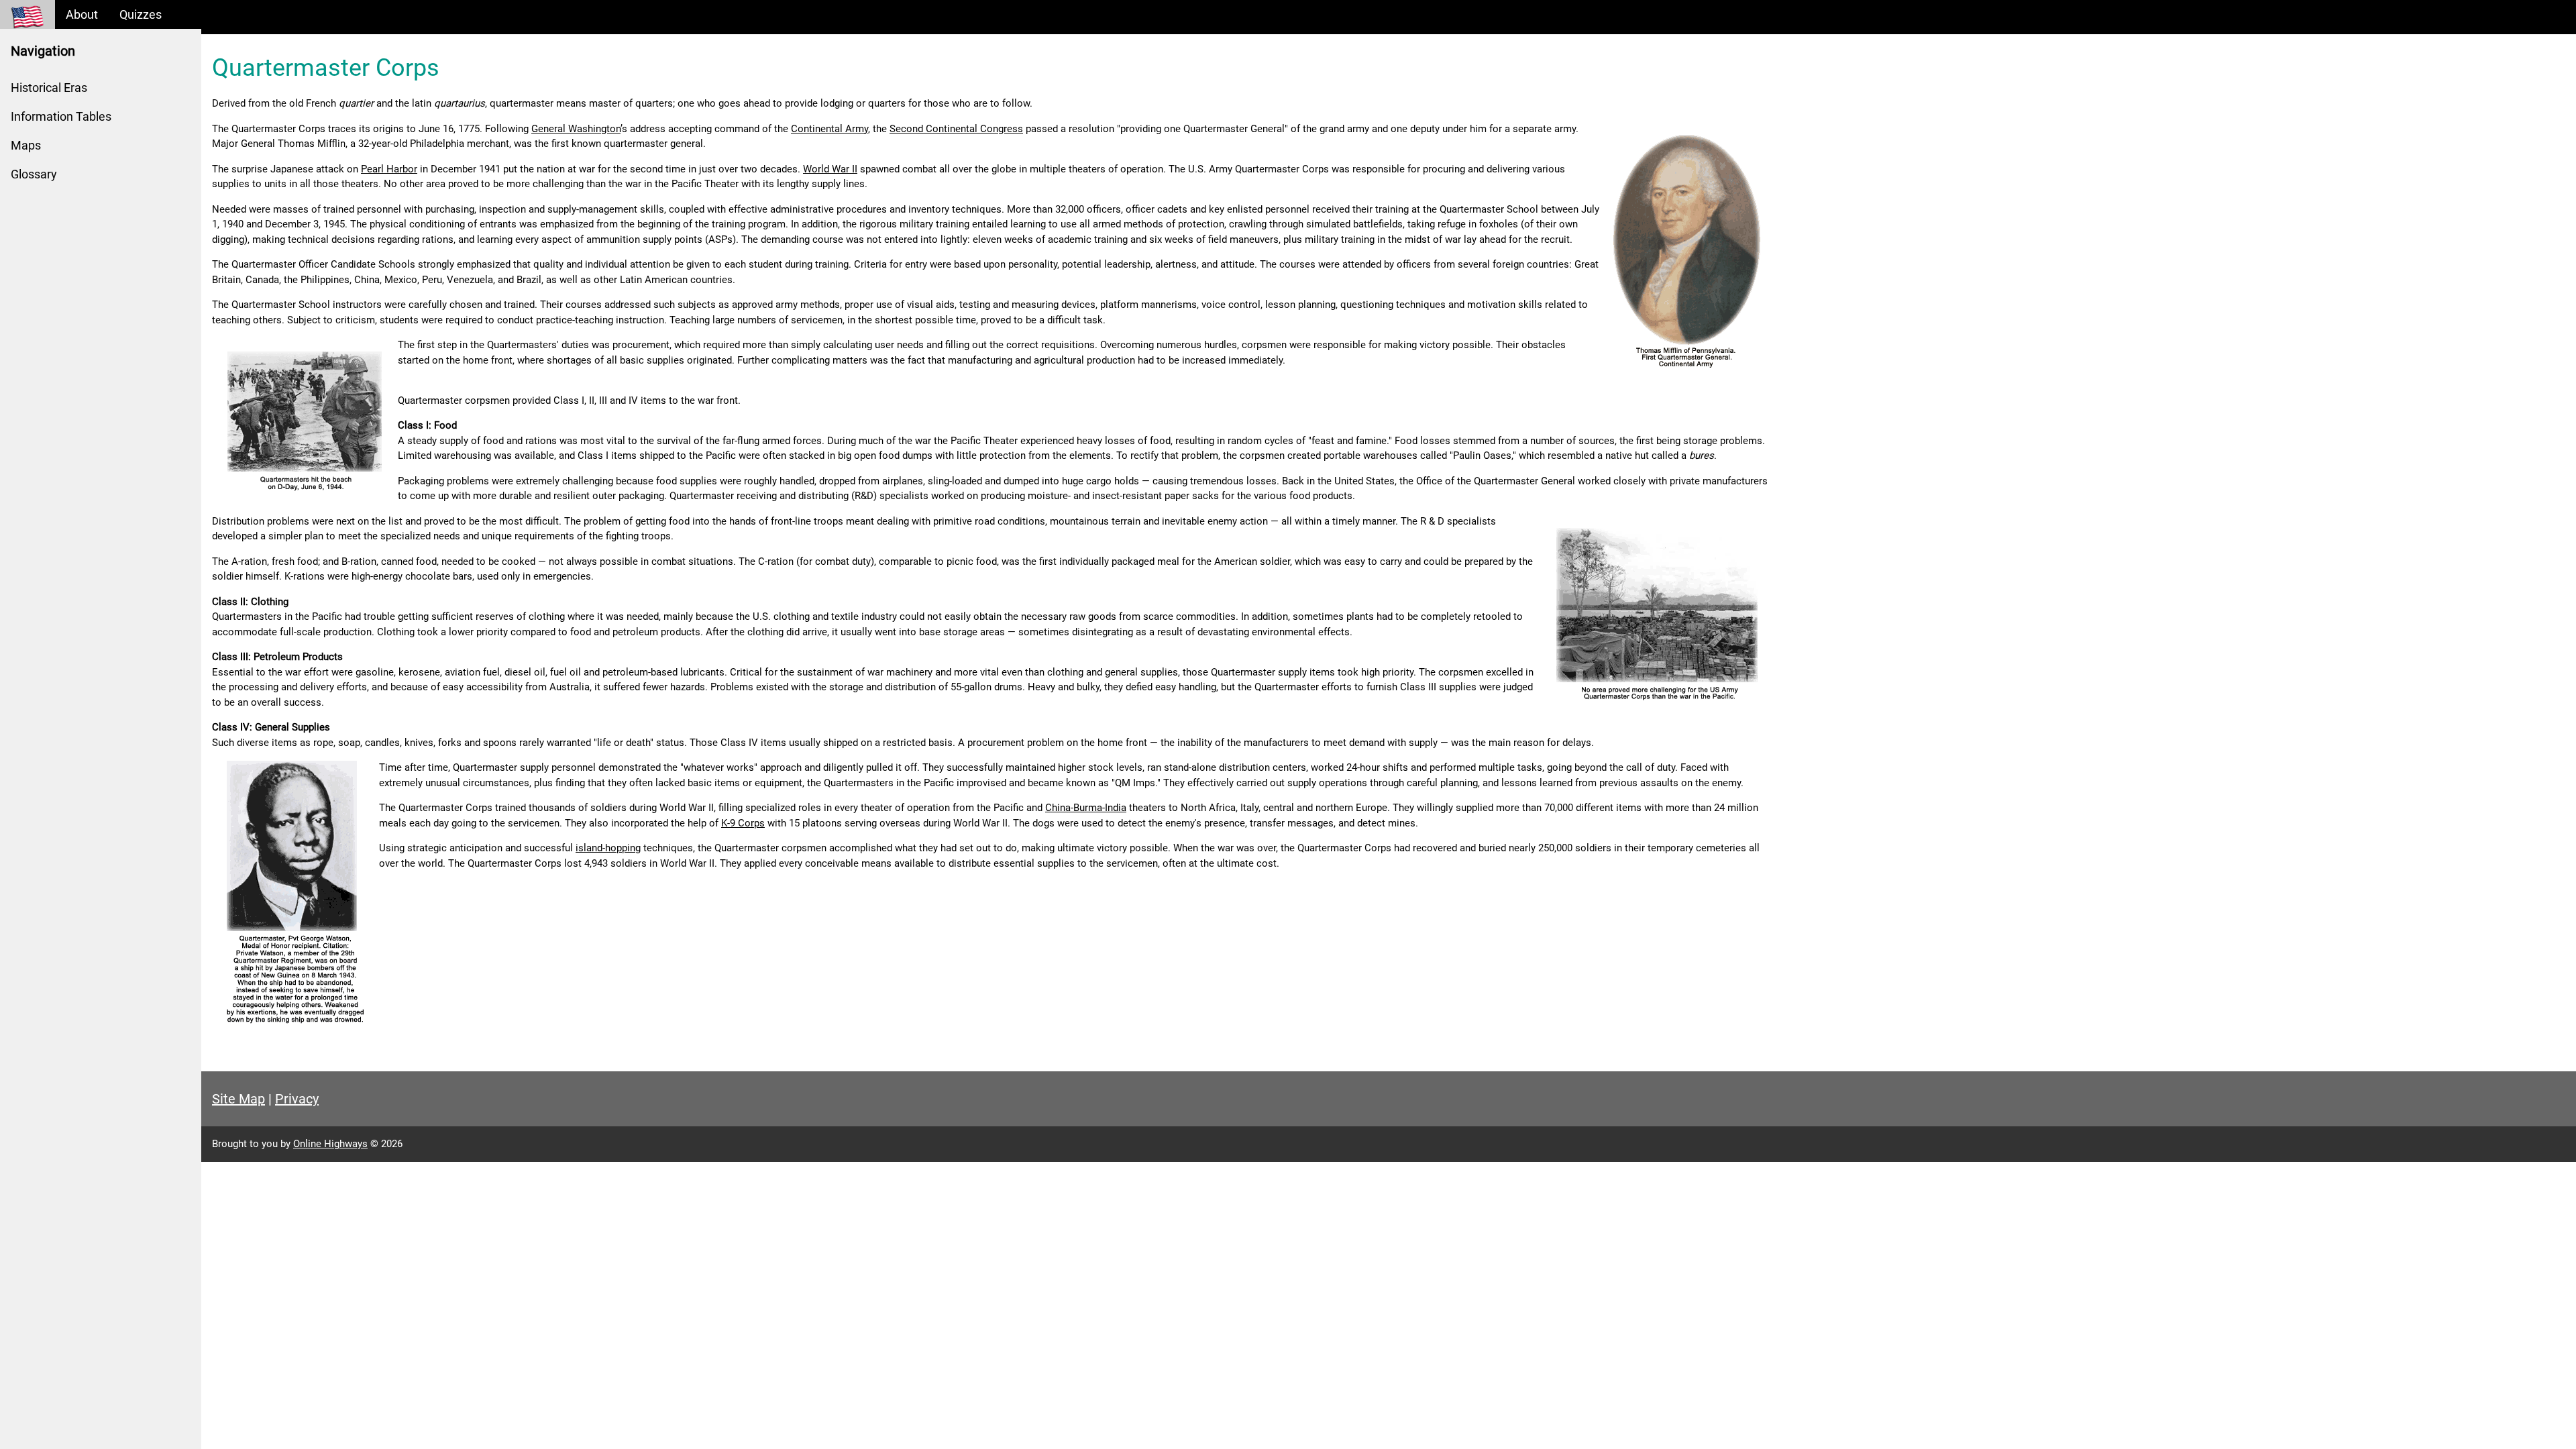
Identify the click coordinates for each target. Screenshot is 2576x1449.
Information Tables (61, 116)
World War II (830, 169)
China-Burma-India (1086, 808)
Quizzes (141, 14)
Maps (26, 145)
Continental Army (829, 129)
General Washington (576, 129)
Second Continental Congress (956, 129)
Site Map (238, 1099)
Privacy (297, 1099)
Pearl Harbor (389, 169)
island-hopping (608, 848)
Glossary (34, 174)
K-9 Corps (743, 823)
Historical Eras (49, 88)
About (82, 14)
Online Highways (330, 1144)
